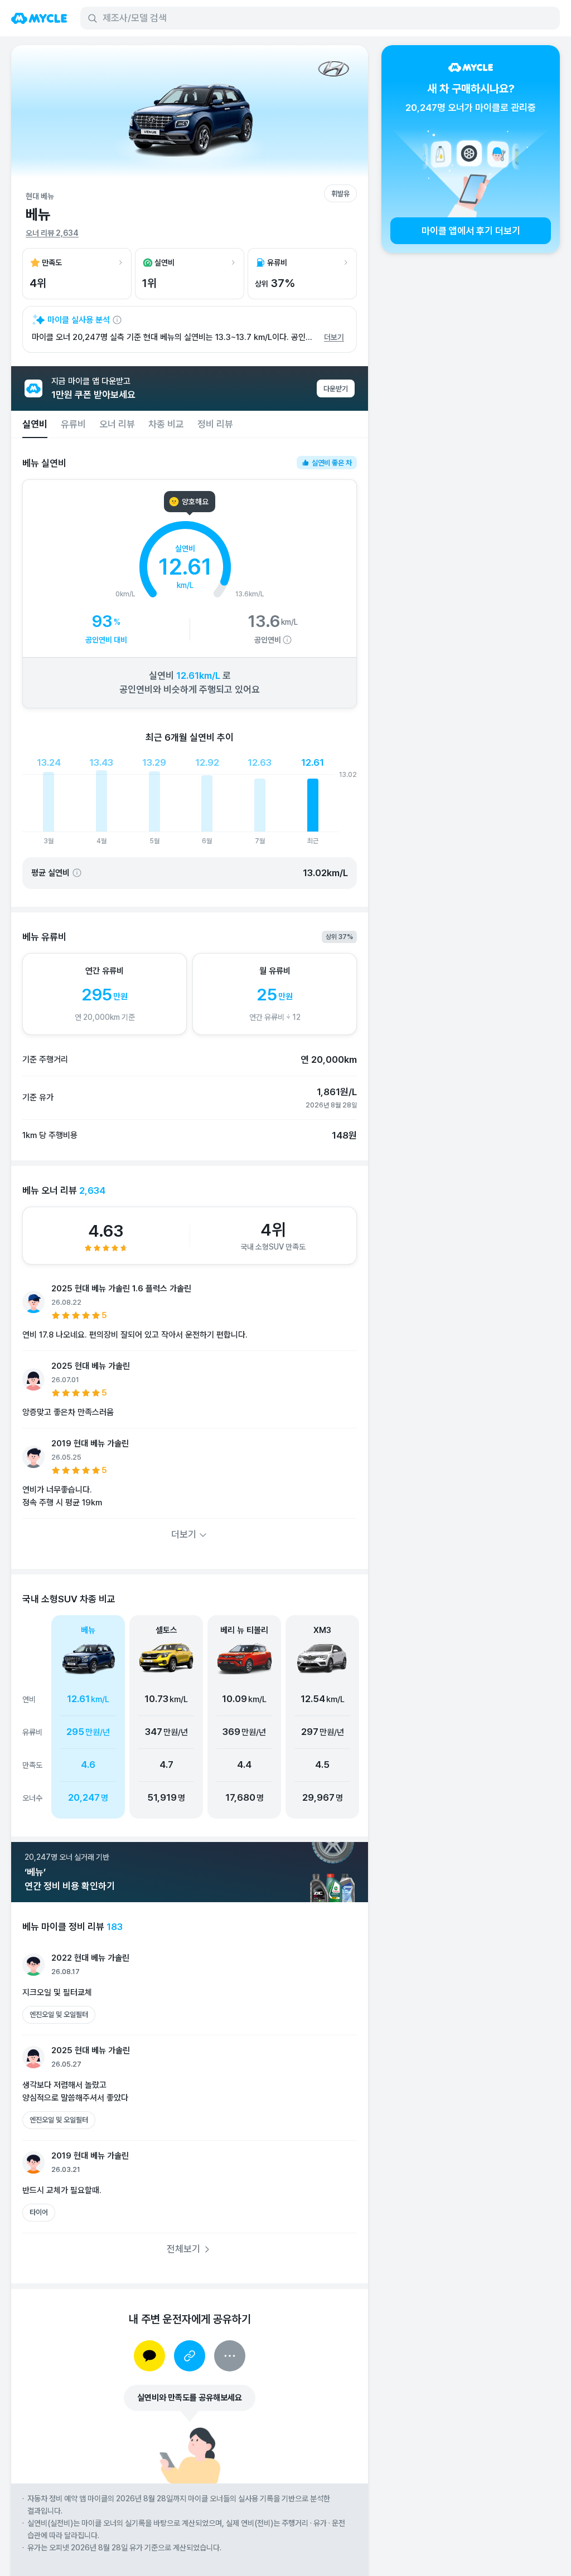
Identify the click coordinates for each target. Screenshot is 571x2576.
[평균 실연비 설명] (77, 873)
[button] (166, 1717)
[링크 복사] (190, 2356)
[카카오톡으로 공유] (149, 2356)
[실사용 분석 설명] (117, 320)
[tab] (35, 424)
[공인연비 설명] (287, 640)
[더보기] (230, 2356)
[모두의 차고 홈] (39, 18)
